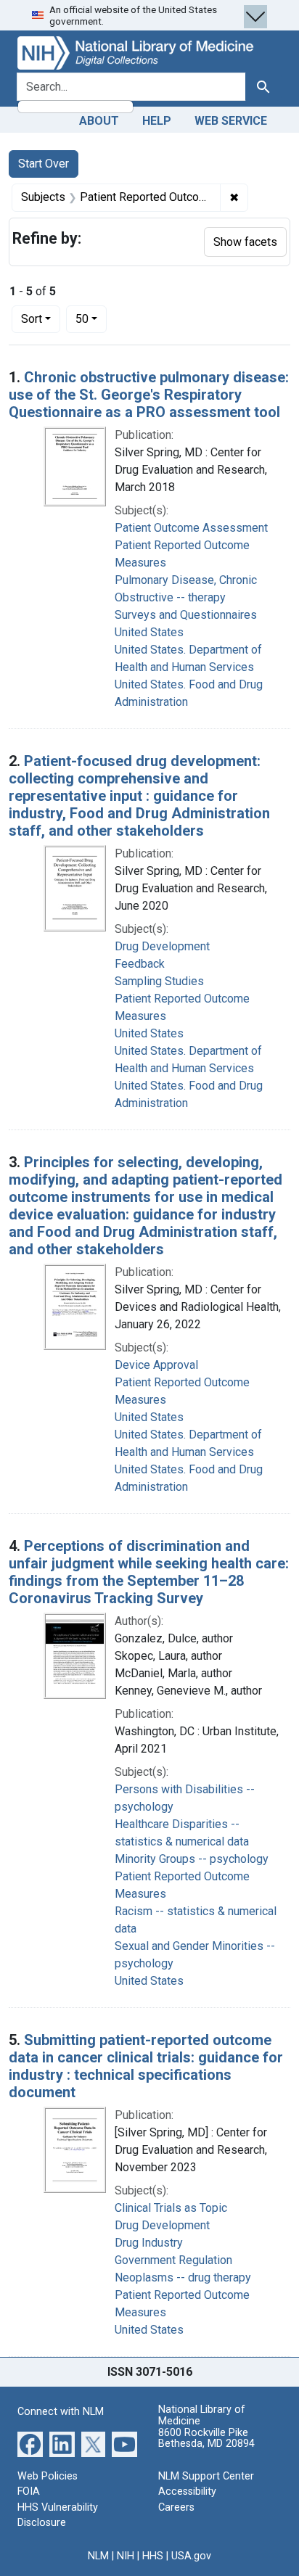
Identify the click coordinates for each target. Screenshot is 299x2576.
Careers (176, 2507)
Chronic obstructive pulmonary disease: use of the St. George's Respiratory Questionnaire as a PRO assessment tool (149, 395)
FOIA (29, 2491)
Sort (32, 319)
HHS (153, 2556)
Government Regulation (173, 2260)
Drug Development (162, 946)
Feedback (140, 964)
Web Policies (48, 2476)
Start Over (44, 164)
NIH (126, 2556)
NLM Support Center (206, 2476)
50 (91, 318)
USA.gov (191, 2556)
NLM (98, 2556)
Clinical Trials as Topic (171, 2208)
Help (157, 121)
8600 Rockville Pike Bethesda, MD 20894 (206, 2439)
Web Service (231, 121)
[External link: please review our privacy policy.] (30, 2443)
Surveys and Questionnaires (186, 615)
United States (149, 632)
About (99, 121)
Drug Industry (149, 2243)
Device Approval (156, 1365)
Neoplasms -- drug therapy (183, 2277)
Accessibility (187, 2491)
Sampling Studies (159, 981)
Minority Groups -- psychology (192, 1859)
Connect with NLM (61, 2412)
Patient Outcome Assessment (191, 528)
